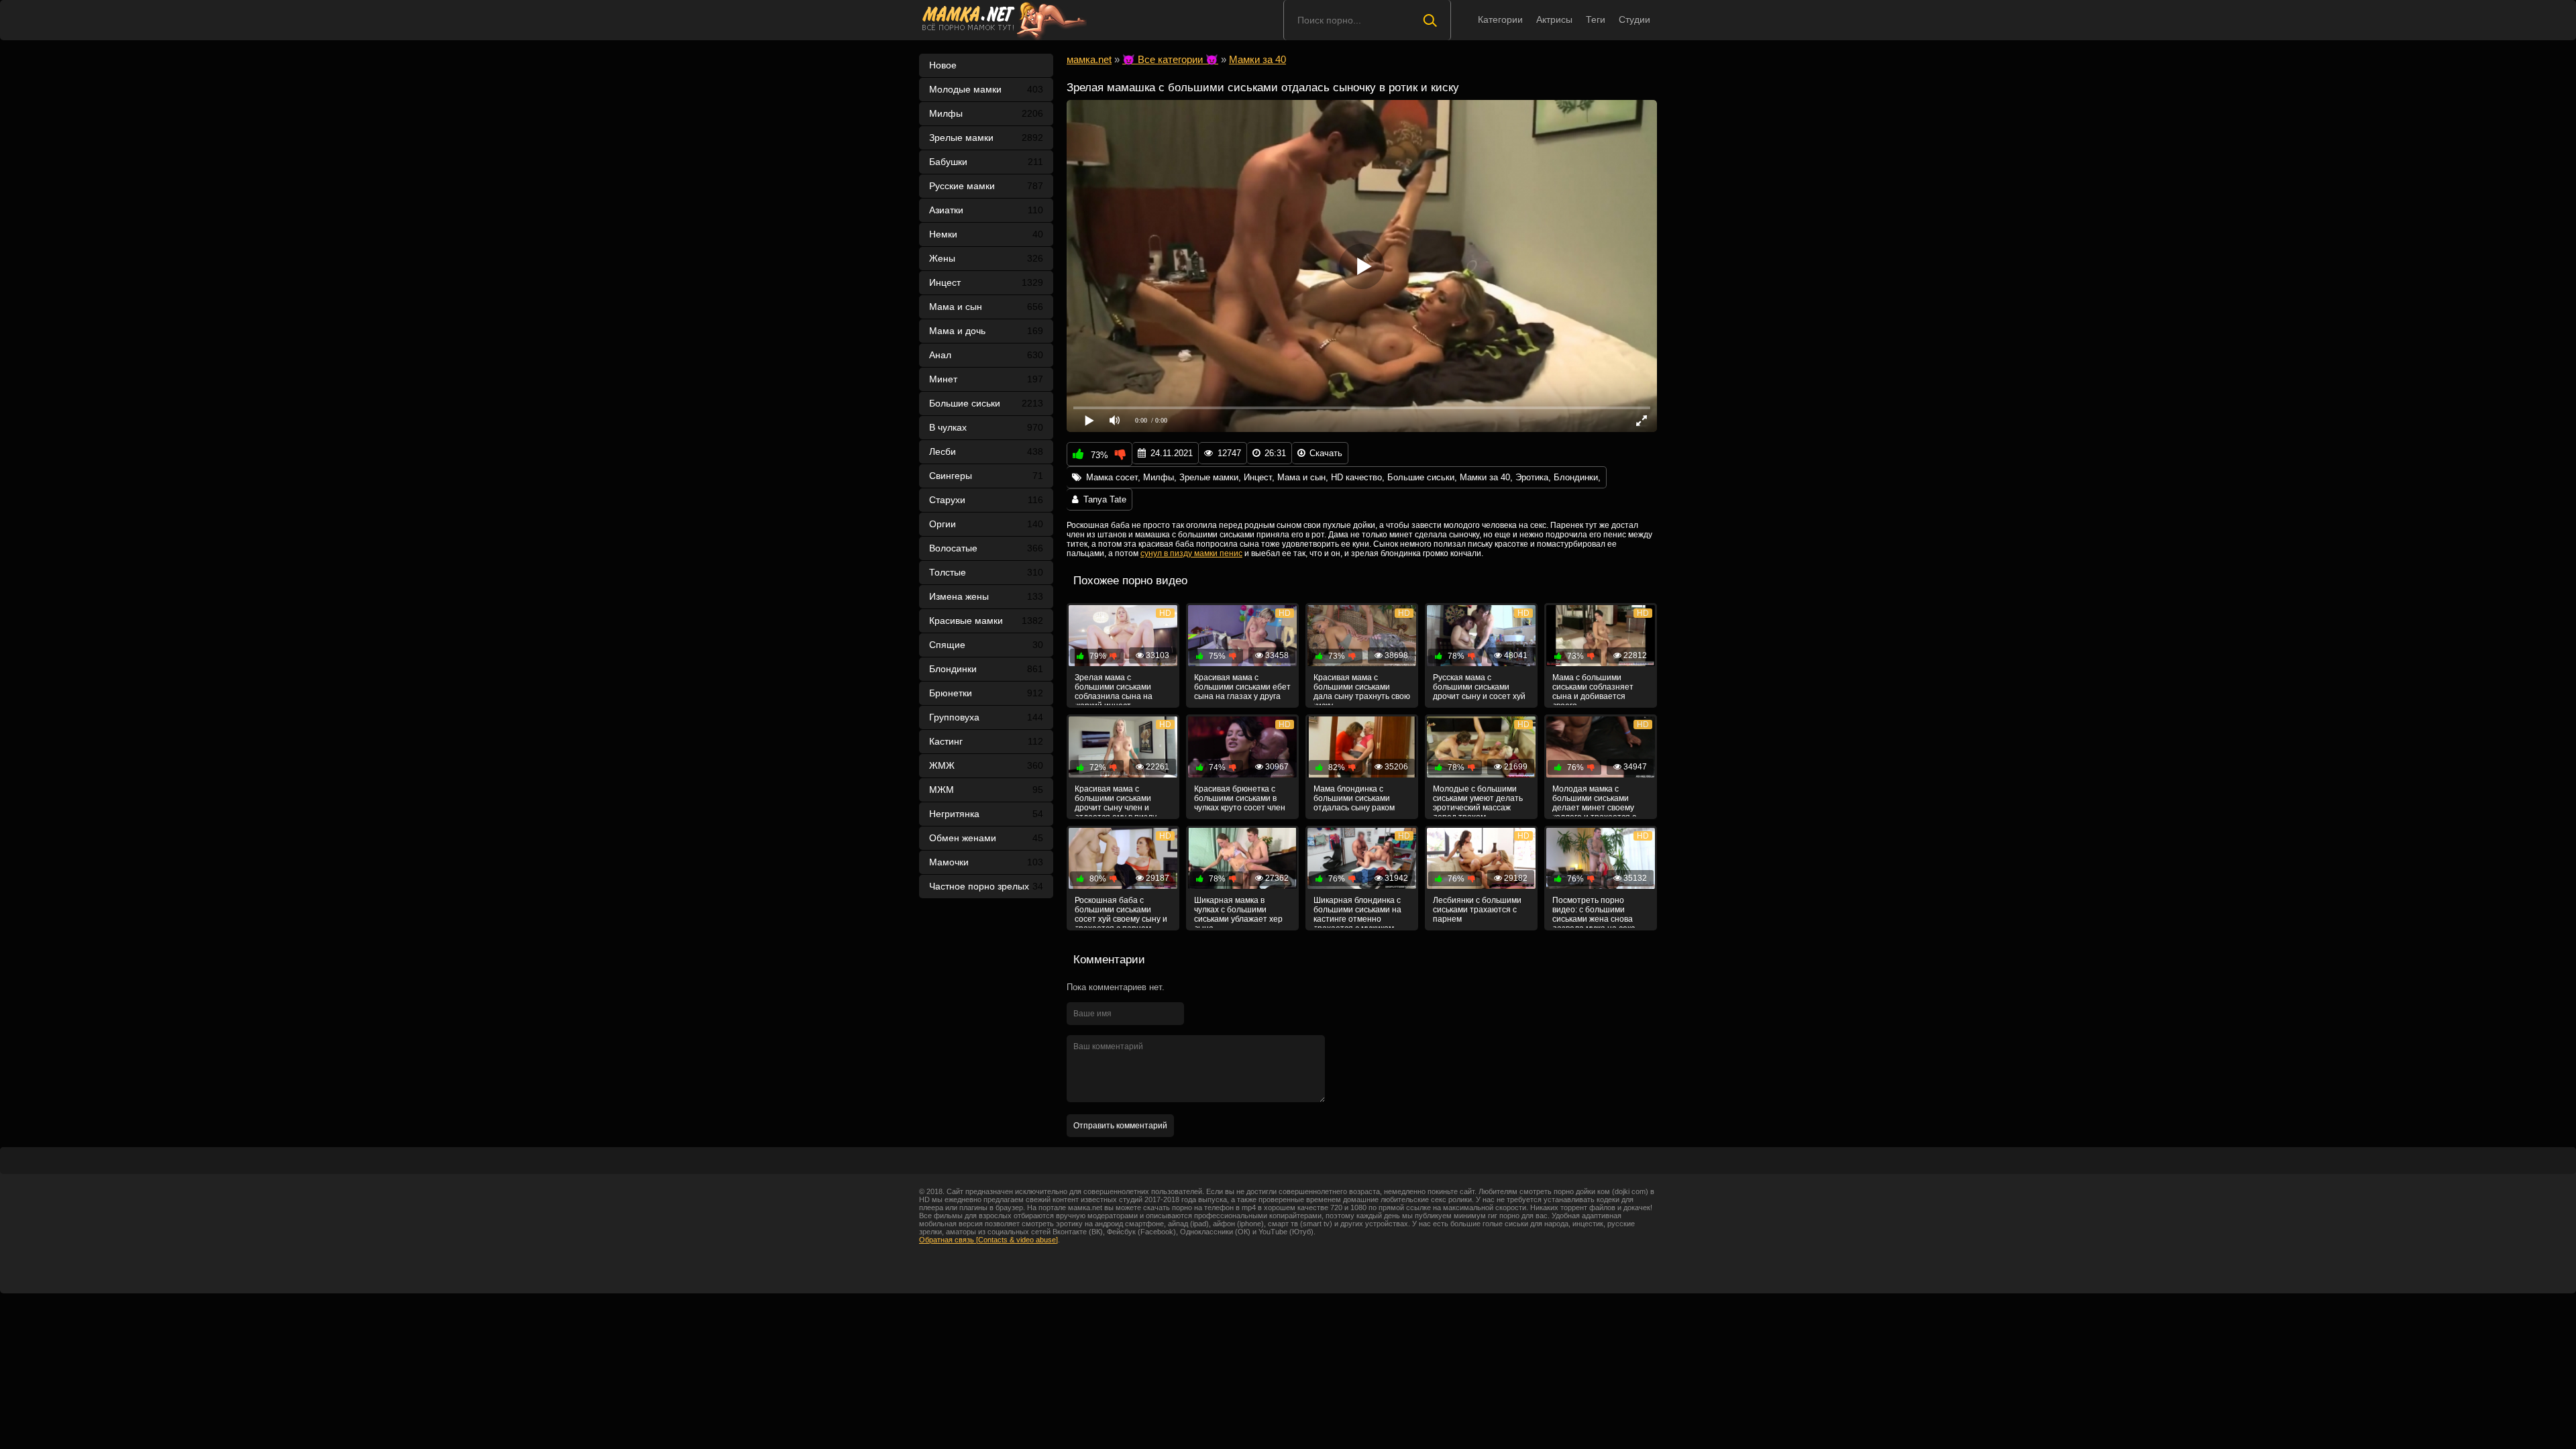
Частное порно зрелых (986, 886)
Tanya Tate (1105, 499)
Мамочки (986, 862)
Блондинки (986, 669)
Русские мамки (986, 186)
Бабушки (986, 162)
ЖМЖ (986, 765)
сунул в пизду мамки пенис (1191, 553)
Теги (1596, 19)
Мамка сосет (1112, 477)
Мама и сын (986, 307)
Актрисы (1554, 19)
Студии (1634, 19)
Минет (986, 379)
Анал (986, 355)
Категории (1500, 19)
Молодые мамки (986, 89)
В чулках (986, 427)
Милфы (986, 113)
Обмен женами (986, 838)
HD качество (1356, 477)
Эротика (1532, 477)
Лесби (986, 451)
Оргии (986, 524)
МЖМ (986, 790)
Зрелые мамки (986, 138)
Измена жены (986, 596)
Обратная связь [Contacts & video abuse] (988, 1240)
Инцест (1258, 477)
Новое (943, 65)
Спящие (986, 645)
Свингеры (986, 476)
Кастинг (986, 741)
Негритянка (986, 814)
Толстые (986, 572)
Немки (986, 234)
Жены (986, 258)
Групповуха (986, 717)
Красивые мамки (986, 621)
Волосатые (986, 548)
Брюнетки (986, 693)
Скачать (1326, 453)
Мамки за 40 (1485, 477)
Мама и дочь (986, 331)
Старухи (986, 500)
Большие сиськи (986, 403)
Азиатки (986, 210)
